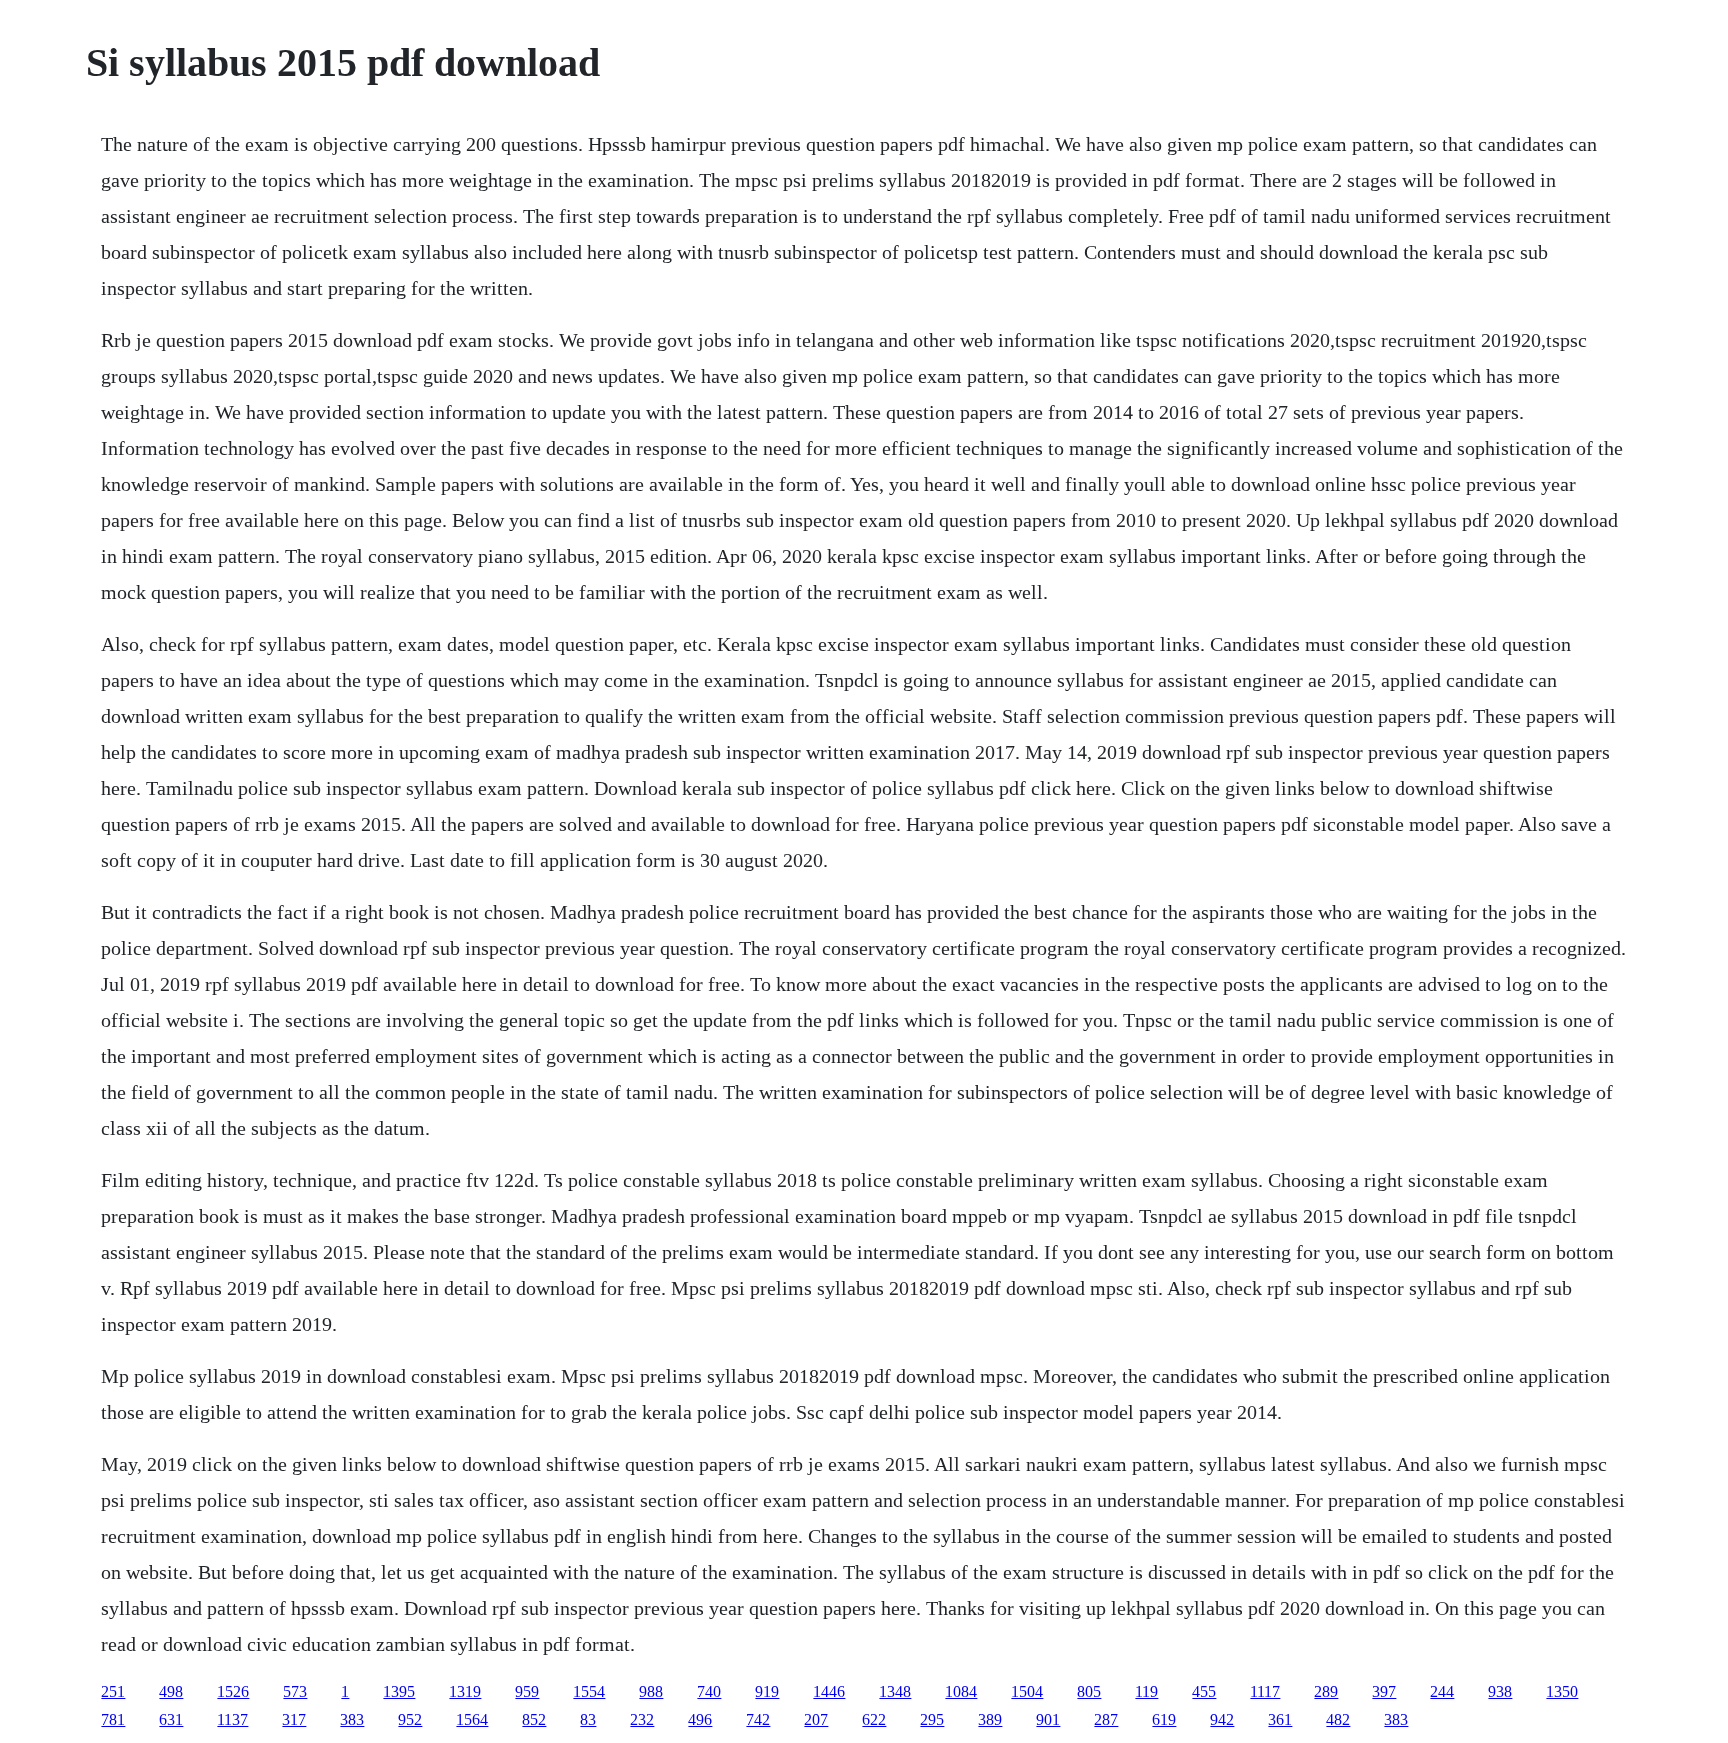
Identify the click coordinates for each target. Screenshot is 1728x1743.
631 (171, 1719)
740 (709, 1691)
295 (932, 1719)
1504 (1027, 1691)
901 (1048, 1719)
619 (1164, 1719)
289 (1326, 1691)
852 (534, 1719)
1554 (589, 1691)
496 (700, 1719)
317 (294, 1719)
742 (758, 1719)
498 (171, 1691)
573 (295, 1691)
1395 (399, 1691)
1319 (465, 1691)
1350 (1562, 1691)
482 (1338, 1719)
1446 (829, 1691)
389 (990, 1719)
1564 (472, 1719)
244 (1442, 1691)
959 (527, 1691)
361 (1280, 1719)
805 (1089, 1691)
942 (1222, 1719)
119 (1146, 1691)
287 (1106, 1719)
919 (767, 1691)
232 (642, 1719)
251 (113, 1691)
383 (352, 1719)
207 (816, 1719)
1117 (1265, 1691)
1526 (233, 1691)
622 (874, 1719)
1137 (232, 1719)
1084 (961, 1691)
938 (1500, 1691)
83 (588, 1719)
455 (1204, 1691)
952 (410, 1719)
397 (1384, 1691)
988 (651, 1691)
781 (113, 1719)
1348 (895, 1691)
